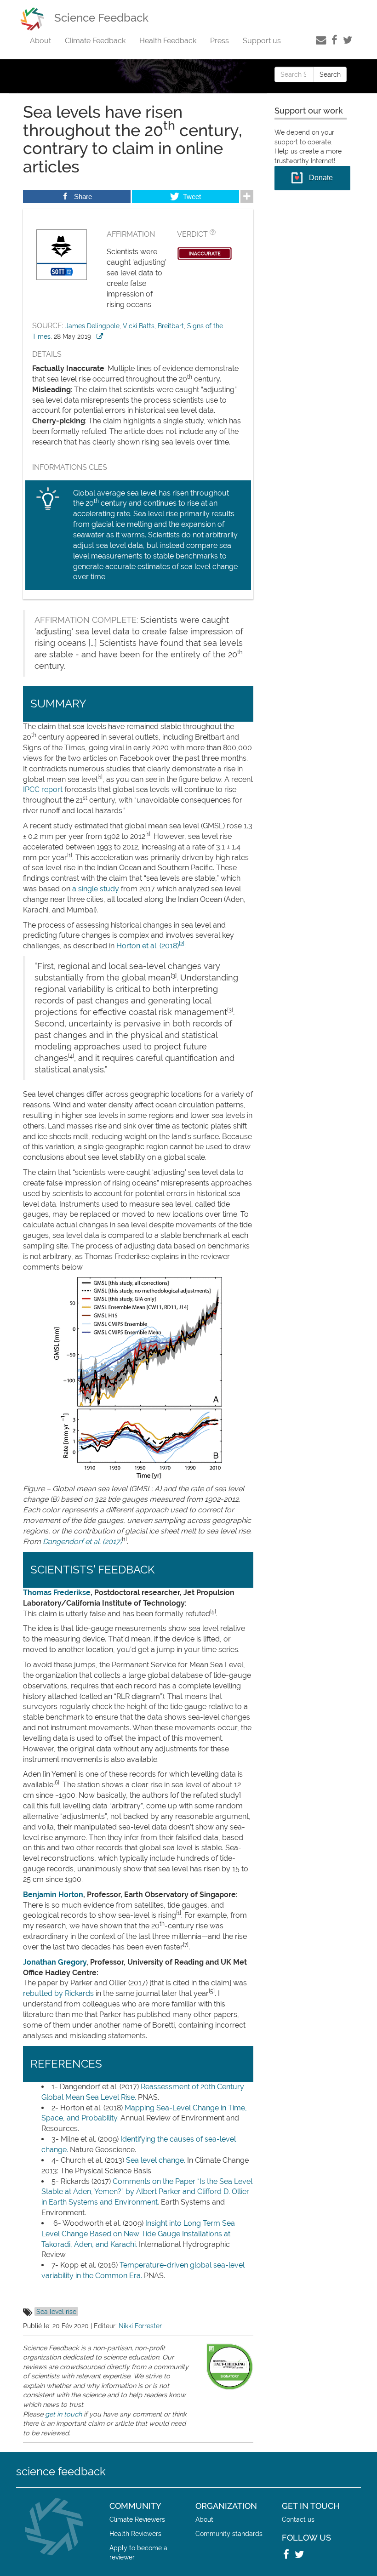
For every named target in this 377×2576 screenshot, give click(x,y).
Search (330, 74)
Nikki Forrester (140, 2326)
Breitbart (171, 326)
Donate (321, 178)
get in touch (63, 2414)
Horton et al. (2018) (148, 946)
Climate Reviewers (137, 2519)
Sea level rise (56, 2311)
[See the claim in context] (100, 336)
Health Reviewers (135, 2533)
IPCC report (43, 789)
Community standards (229, 2533)
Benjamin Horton (53, 1895)
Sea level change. (156, 2160)
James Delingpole (92, 326)
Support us (262, 41)
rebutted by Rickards (58, 1993)
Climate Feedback (95, 41)
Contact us (298, 2519)
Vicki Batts (139, 326)
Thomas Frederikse (57, 1593)
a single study (96, 889)
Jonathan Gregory (55, 1962)
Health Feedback (168, 41)
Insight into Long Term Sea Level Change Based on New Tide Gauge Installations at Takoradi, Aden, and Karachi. (138, 2234)
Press (220, 41)
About (40, 41)
